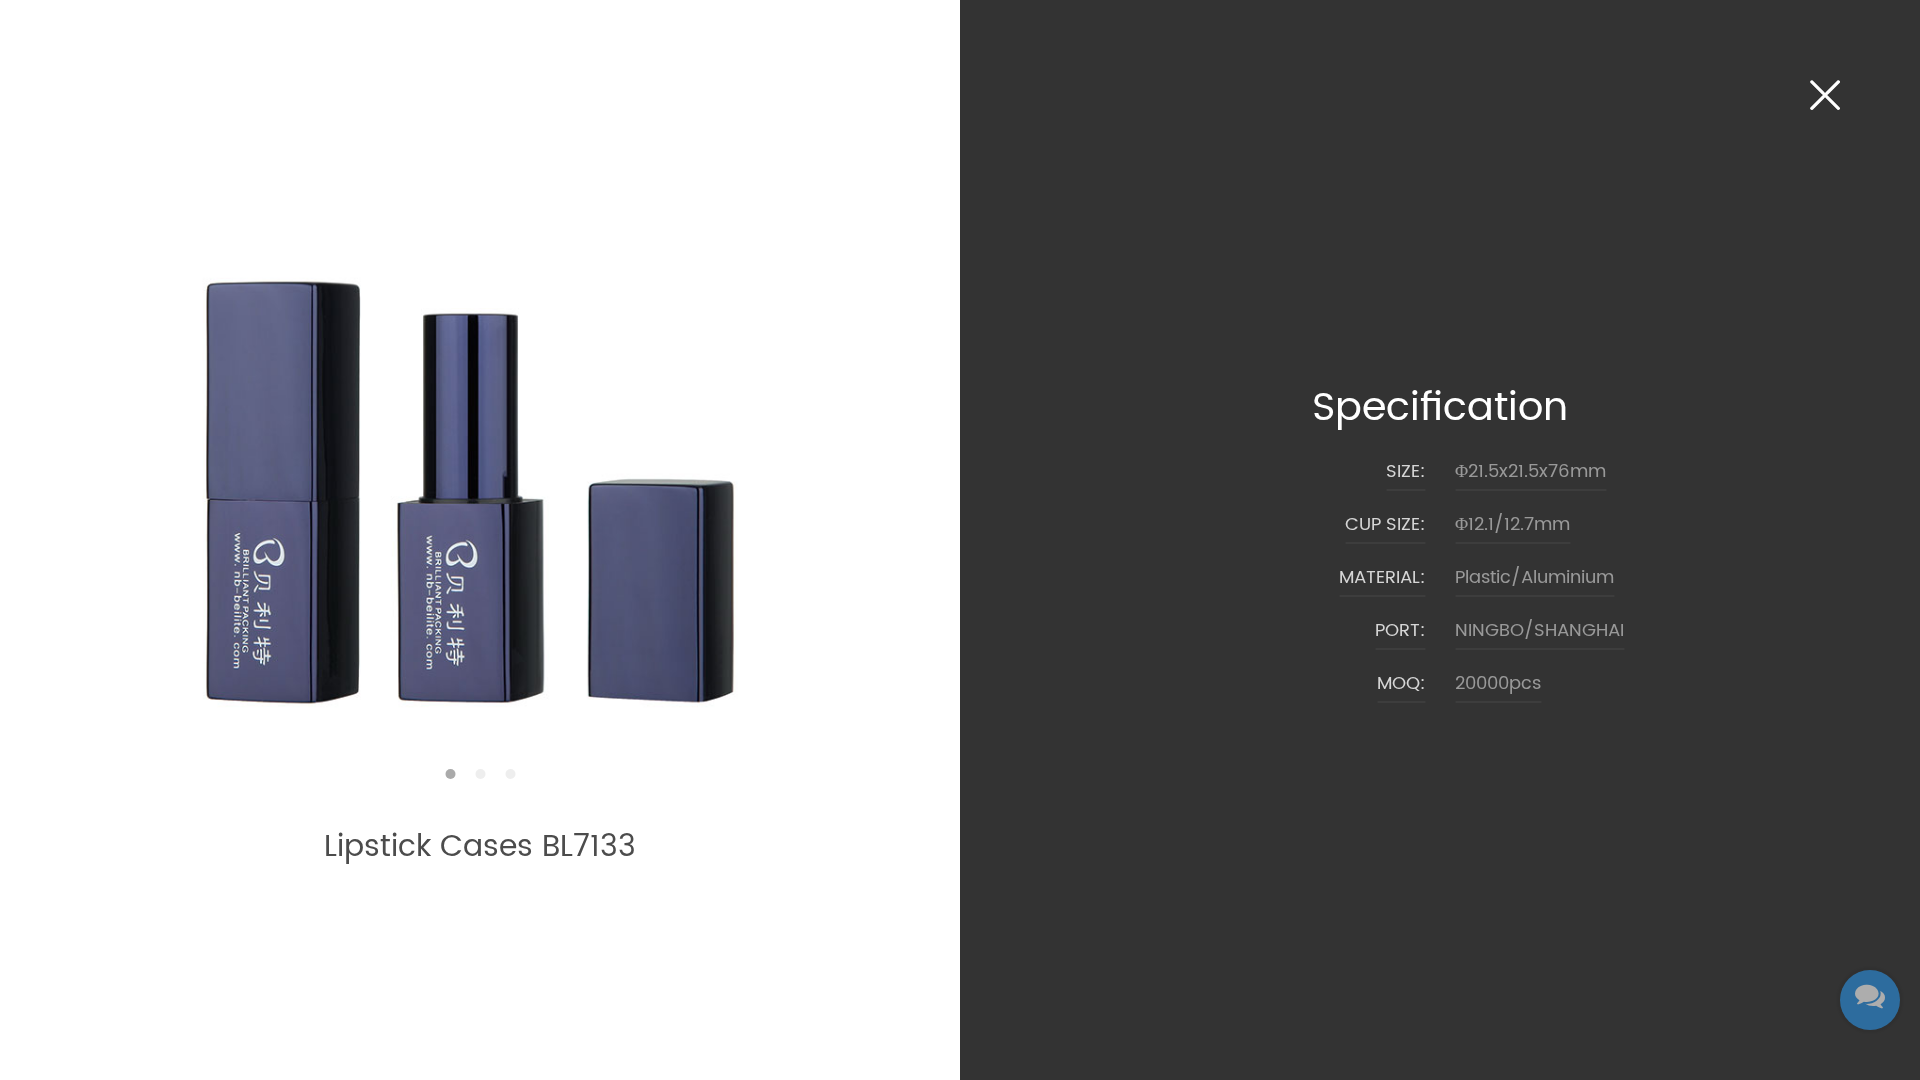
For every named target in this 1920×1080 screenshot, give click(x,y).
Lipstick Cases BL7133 (480, 847)
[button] (450, 774)
